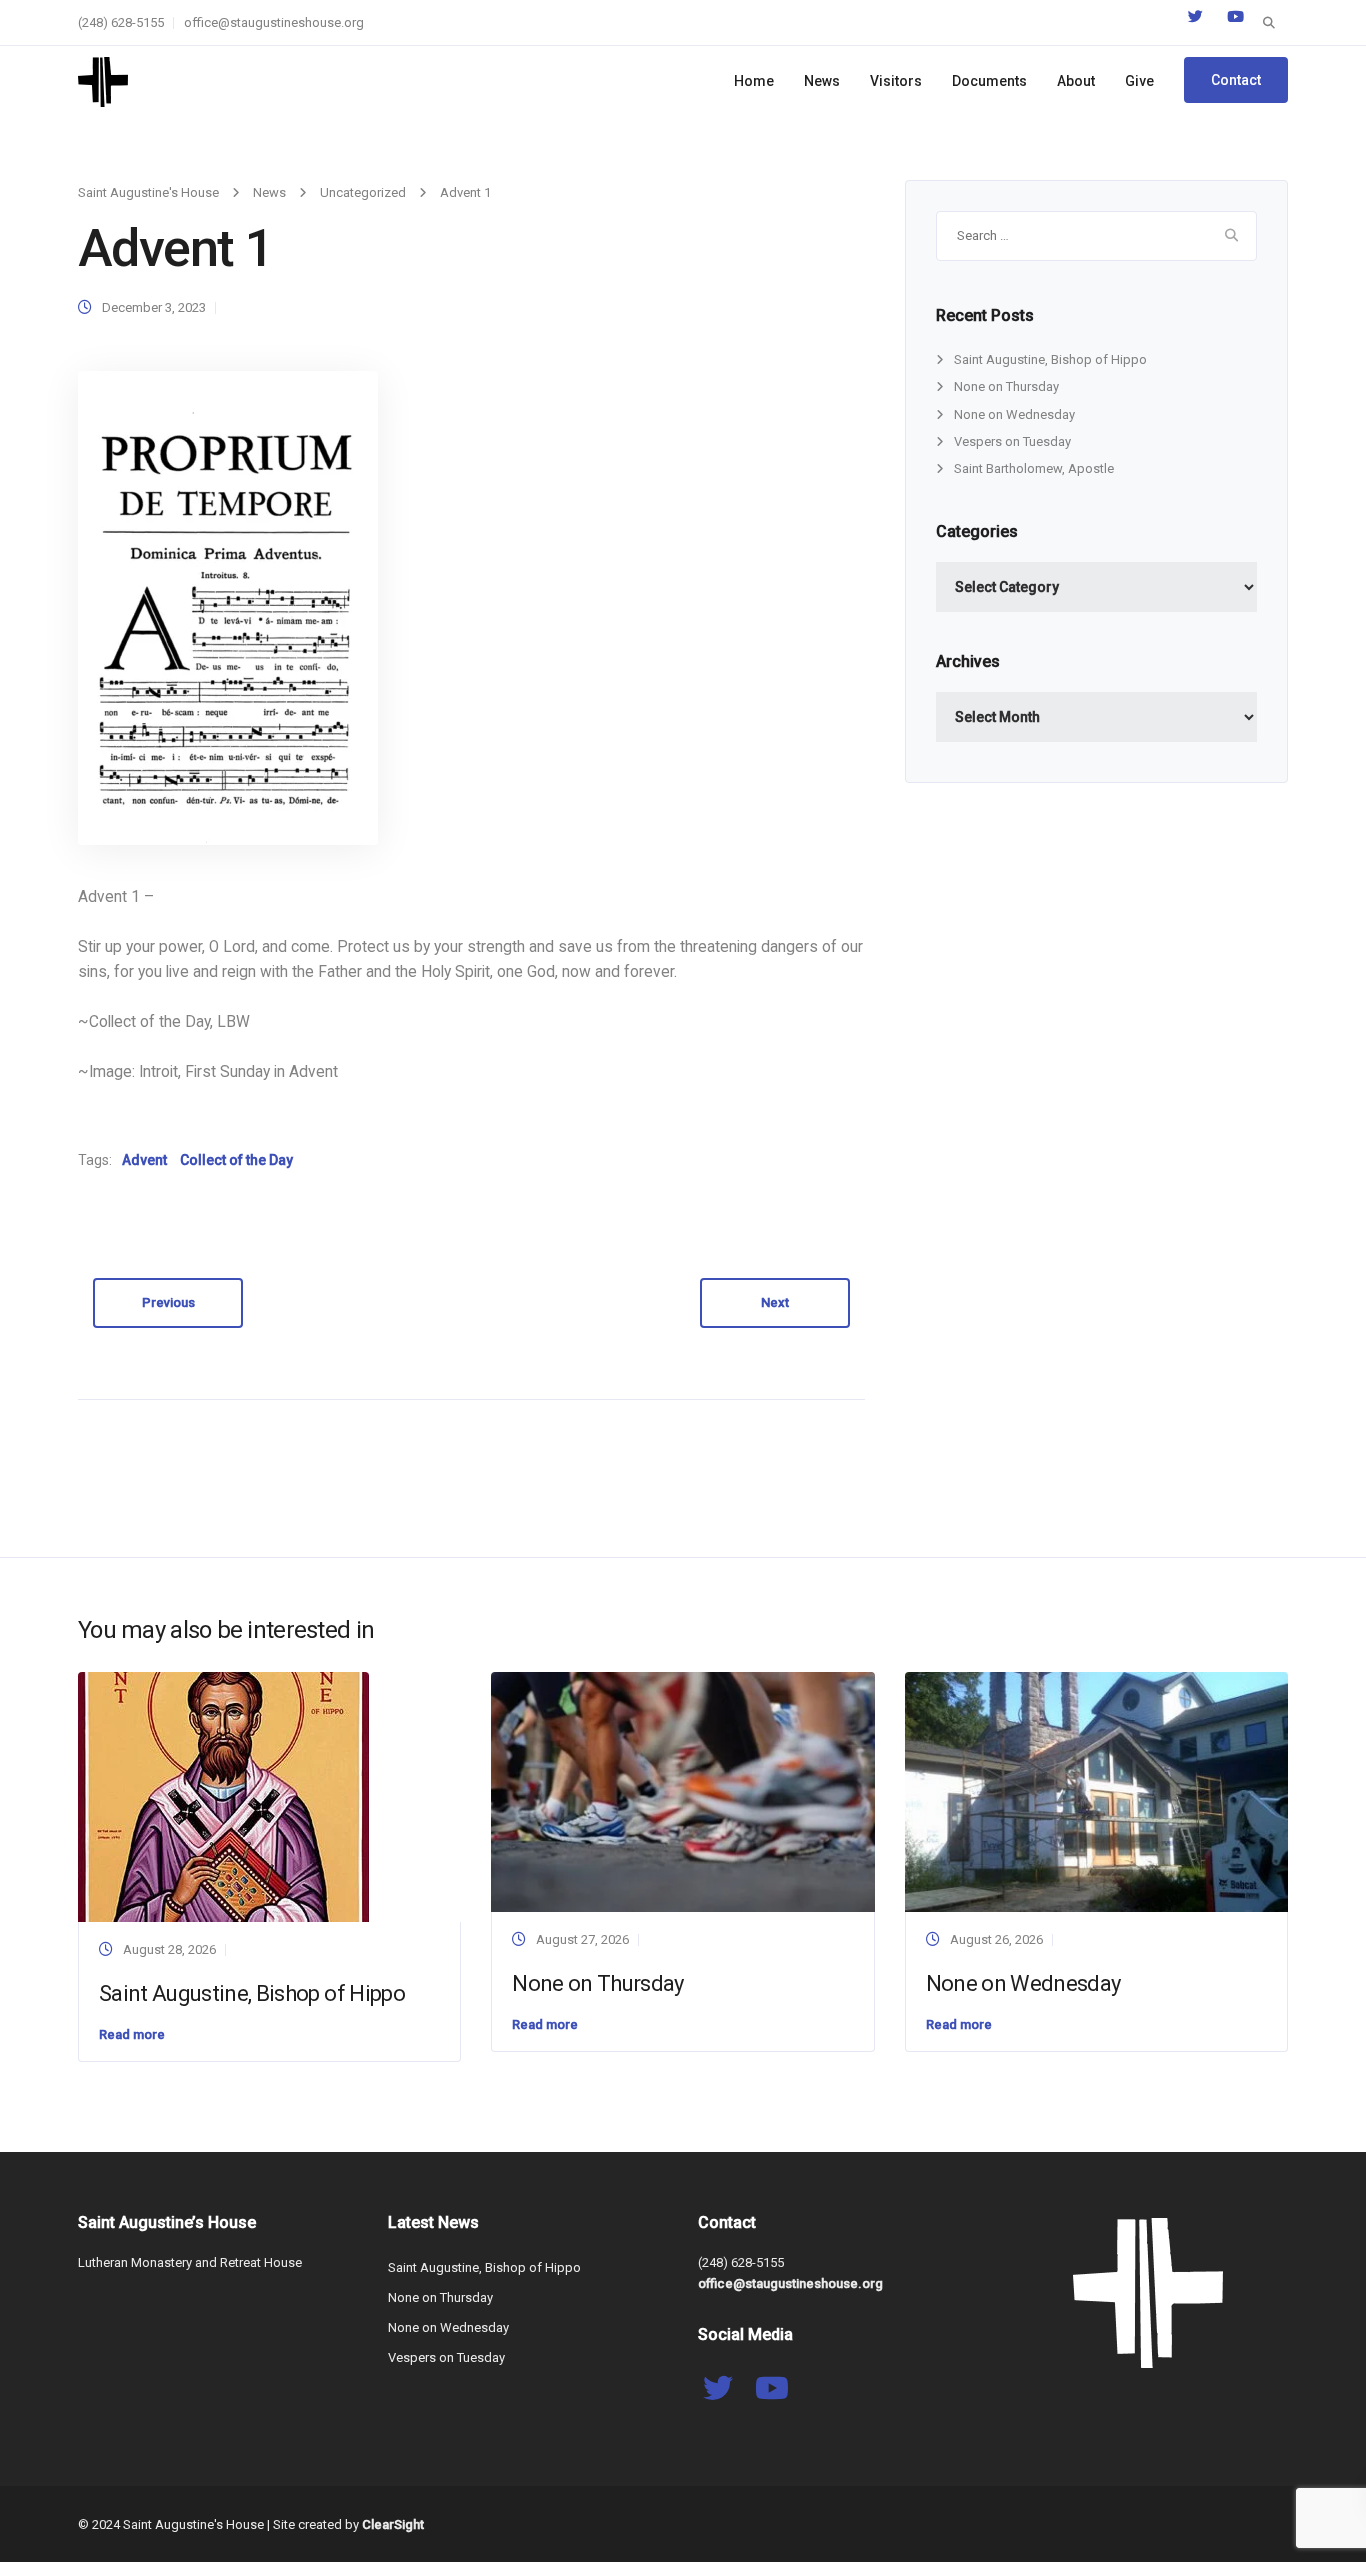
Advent (144, 1160)
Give (1139, 81)
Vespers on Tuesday (1012, 441)
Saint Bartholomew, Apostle (1034, 468)
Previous (168, 1302)
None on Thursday (1006, 386)
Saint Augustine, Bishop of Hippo (1050, 359)
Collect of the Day (236, 1160)
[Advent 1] (228, 607)
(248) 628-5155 (121, 22)
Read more (132, 2034)
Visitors (896, 81)
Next (775, 1302)
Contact (1236, 80)
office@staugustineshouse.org (274, 22)
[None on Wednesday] (1096, 1790)
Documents (989, 81)
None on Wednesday (1014, 414)
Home (754, 81)
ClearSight (393, 2524)
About (1076, 81)
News (822, 81)
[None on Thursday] (682, 1790)
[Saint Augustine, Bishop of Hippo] (223, 1796)
